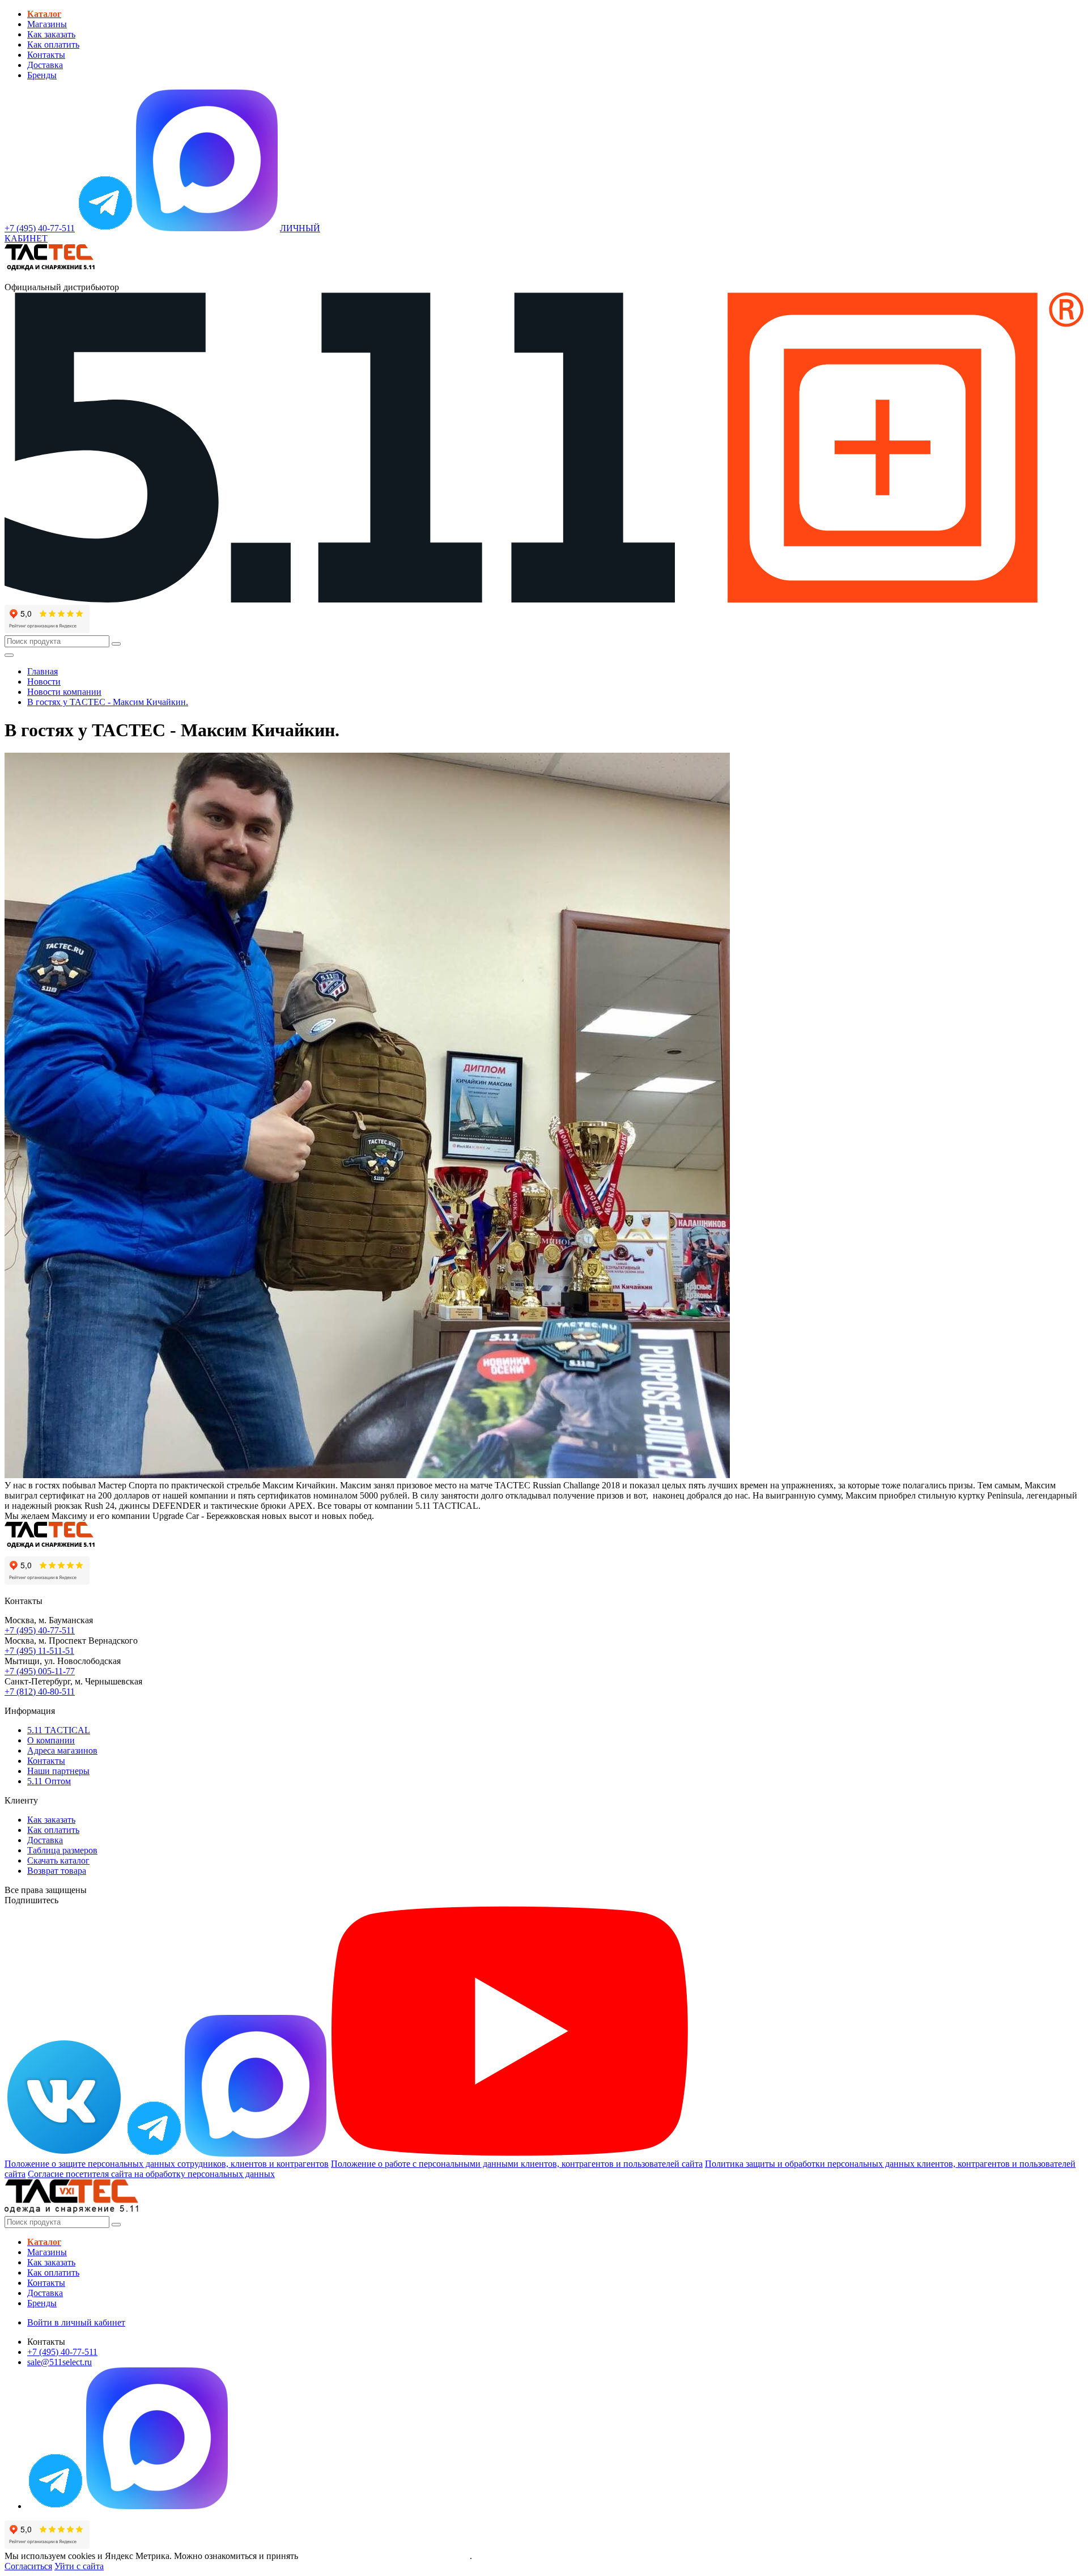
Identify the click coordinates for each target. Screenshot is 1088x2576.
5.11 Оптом (49, 1781)
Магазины (47, 24)
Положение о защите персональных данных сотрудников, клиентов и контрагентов (167, 2164)
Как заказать (51, 34)
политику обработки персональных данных (385, 2556)
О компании (51, 1740)
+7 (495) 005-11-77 (40, 1671)
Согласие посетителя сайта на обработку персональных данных (151, 2174)
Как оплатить (53, 44)
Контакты (46, 55)
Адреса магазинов (62, 1750)
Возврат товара (57, 1871)
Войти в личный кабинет (76, 2322)
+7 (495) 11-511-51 (39, 1651)
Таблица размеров (62, 1850)
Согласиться (28, 2566)
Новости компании (64, 692)
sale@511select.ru (59, 2362)
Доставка (45, 65)
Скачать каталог (58, 1860)
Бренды (42, 75)
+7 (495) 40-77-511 (40, 1630)
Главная (42, 671)
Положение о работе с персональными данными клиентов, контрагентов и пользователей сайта (517, 2164)
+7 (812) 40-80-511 (40, 1692)
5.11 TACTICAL (59, 1730)
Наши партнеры (58, 1771)
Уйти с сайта (79, 2566)
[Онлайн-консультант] (105, 228)
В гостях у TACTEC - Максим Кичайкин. (108, 702)
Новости (44, 682)
